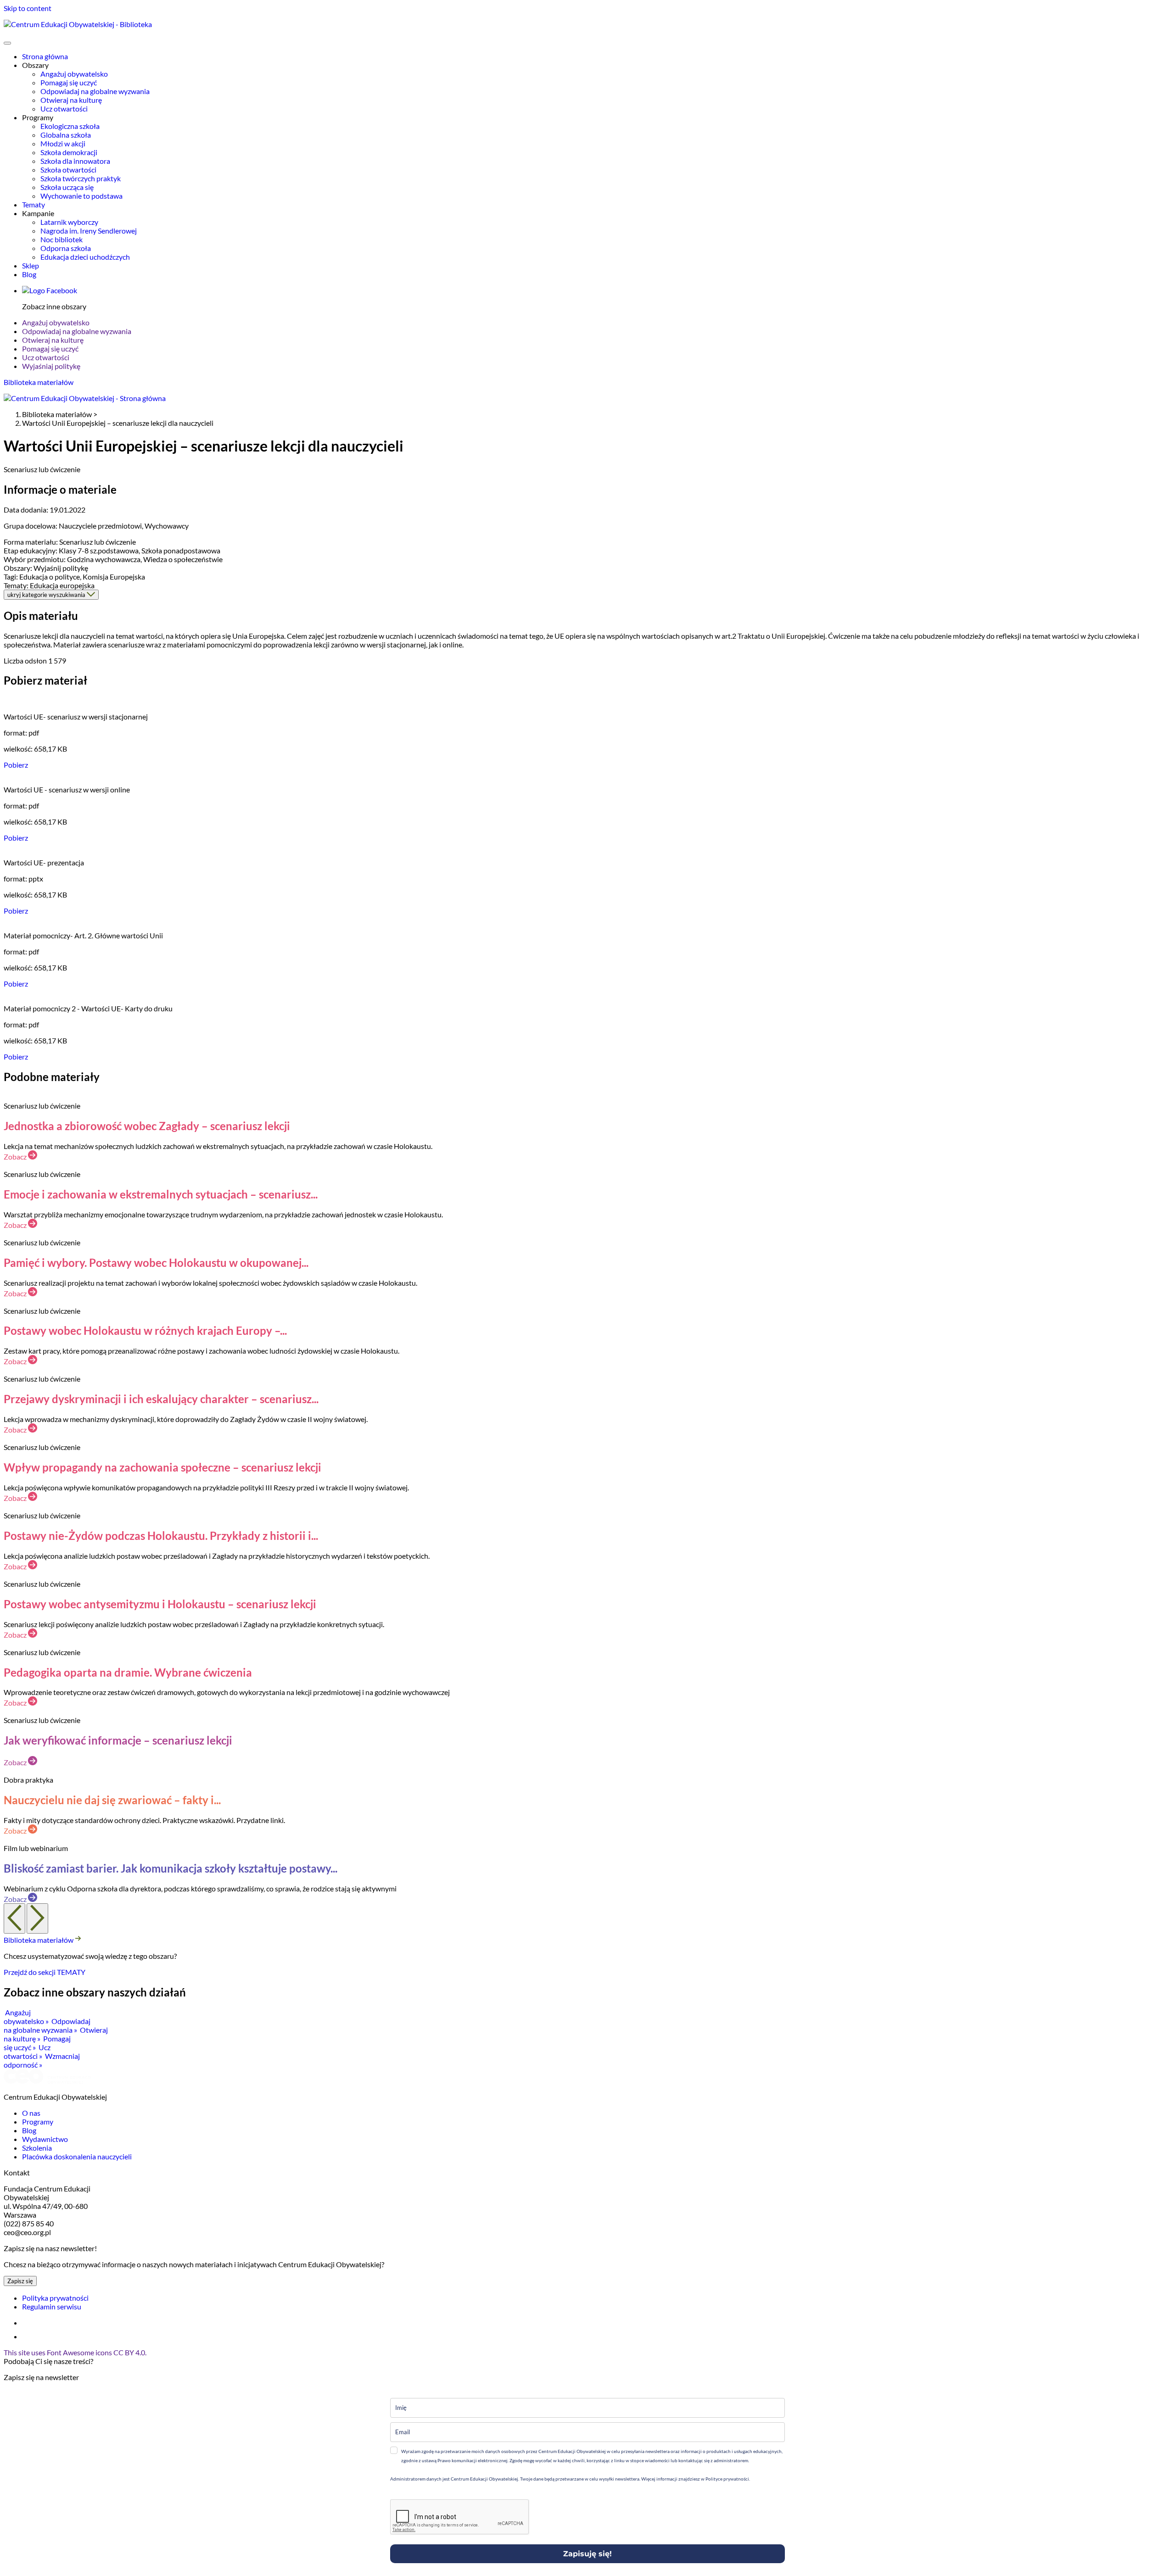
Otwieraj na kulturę (71, 100)
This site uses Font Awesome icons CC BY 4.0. (75, 2352)
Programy (38, 2122)
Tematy (34, 204)
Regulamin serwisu (52, 2306)
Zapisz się (20, 2281)
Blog (29, 274)
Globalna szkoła (66, 135)
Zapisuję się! (587, 2554)
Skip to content (28, 8)
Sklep (31, 265)
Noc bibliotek (62, 239)
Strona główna (45, 56)
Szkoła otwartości (68, 170)
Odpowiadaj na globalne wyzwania (95, 91)
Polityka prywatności (55, 2298)
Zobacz (16, 1157)
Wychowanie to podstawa (81, 196)
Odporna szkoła (66, 248)
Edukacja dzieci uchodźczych (85, 257)
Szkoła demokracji (69, 152)
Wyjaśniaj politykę (51, 366)
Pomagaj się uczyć (69, 82)
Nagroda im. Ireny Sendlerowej (89, 231)
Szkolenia (37, 2148)
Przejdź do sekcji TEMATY (45, 1972)
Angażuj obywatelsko (74, 74)
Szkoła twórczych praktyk (81, 178)
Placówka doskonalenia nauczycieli (77, 2156)
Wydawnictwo (45, 2139)
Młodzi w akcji (63, 143)
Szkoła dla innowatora (75, 161)
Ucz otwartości (64, 109)
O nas (31, 2113)
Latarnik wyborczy (69, 222)
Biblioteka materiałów (39, 382)
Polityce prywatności (727, 2479)
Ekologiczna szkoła (70, 126)
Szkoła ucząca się (67, 187)
